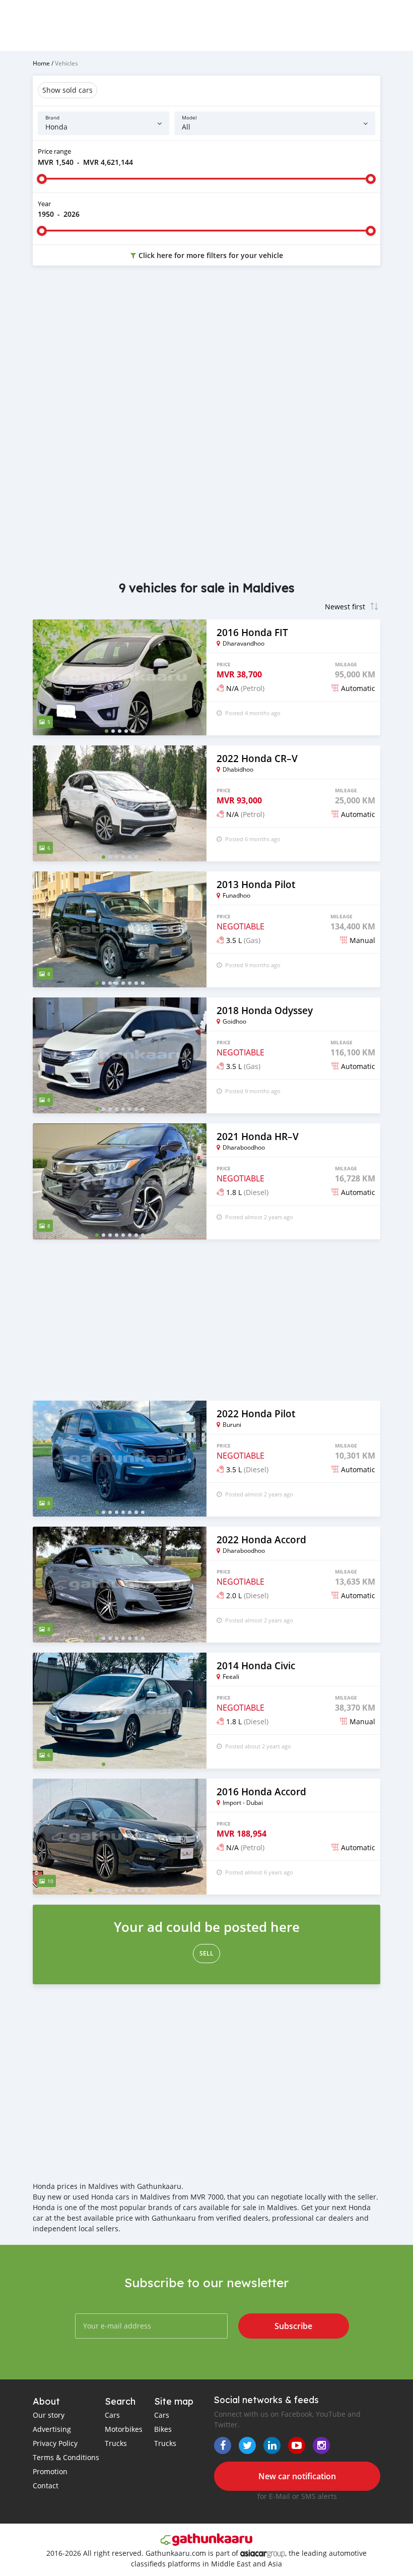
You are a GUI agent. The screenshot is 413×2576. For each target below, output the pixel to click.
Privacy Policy (55, 2443)
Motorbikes (124, 2429)
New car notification (297, 2476)
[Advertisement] (206, 354)
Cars (112, 2415)
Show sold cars (67, 90)
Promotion (50, 2471)
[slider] (42, 179)
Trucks (116, 2443)
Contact (46, 2486)
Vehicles (66, 63)
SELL (206, 1953)
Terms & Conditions (66, 2457)
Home (41, 63)
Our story (49, 2415)
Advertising (52, 2429)
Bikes (163, 2429)
